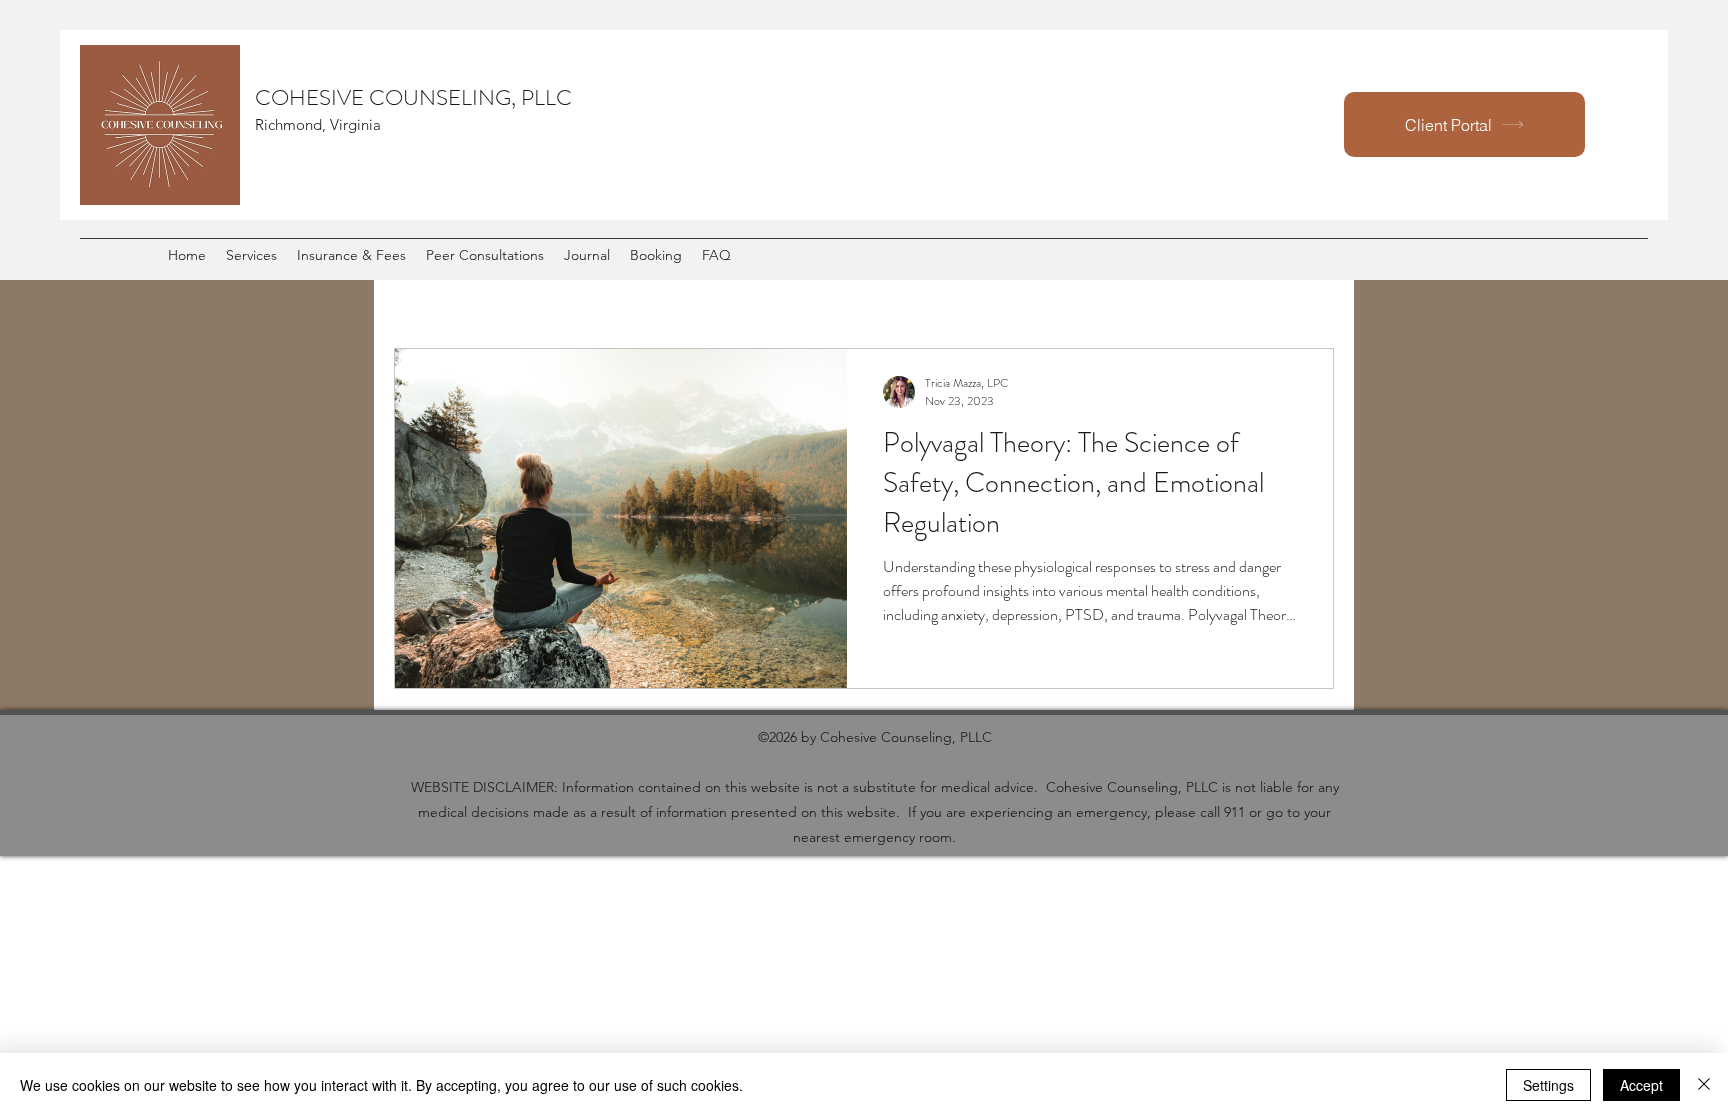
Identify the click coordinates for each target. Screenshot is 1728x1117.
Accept (1641, 1085)
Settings (1548, 1085)
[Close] (1704, 1085)
